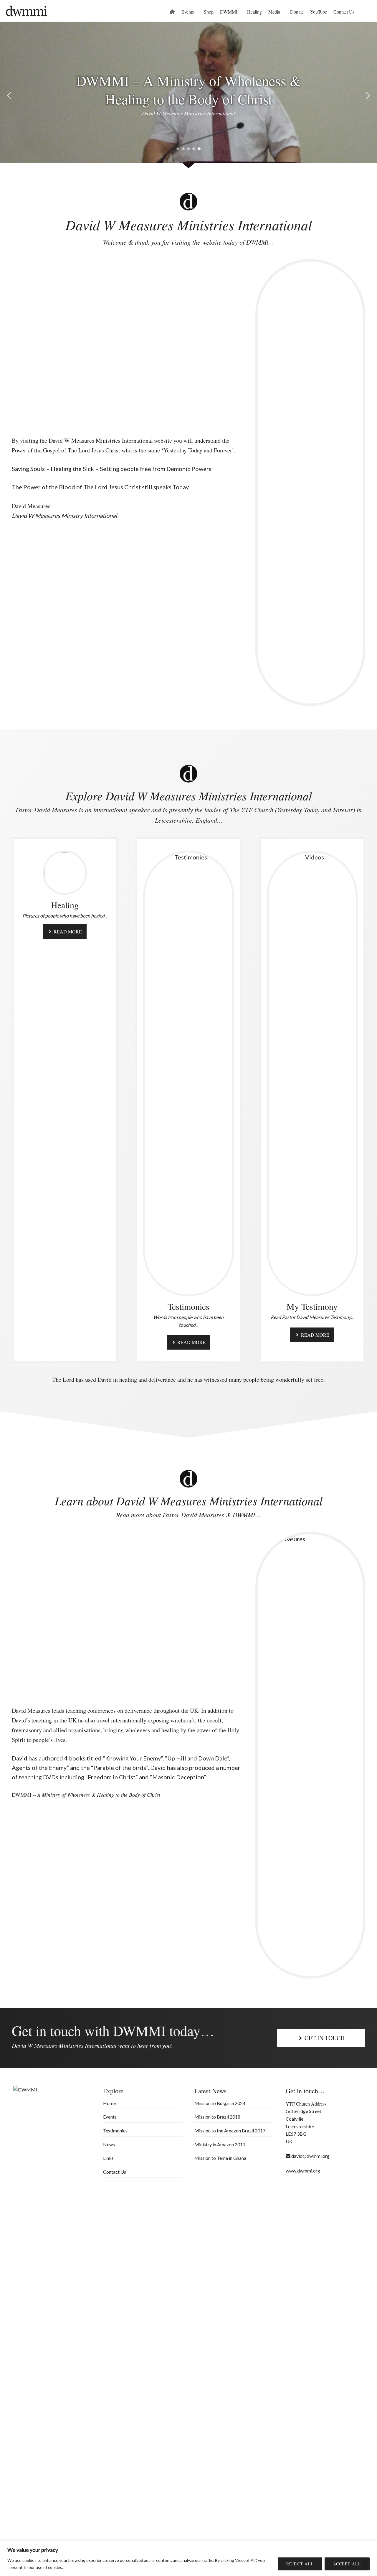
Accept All (347, 2564)
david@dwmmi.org (310, 2156)
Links (108, 2158)
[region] (188, 2558)
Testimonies (115, 2131)
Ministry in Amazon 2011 (220, 2144)
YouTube (319, 12)
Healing (254, 12)
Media (274, 12)
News (109, 2144)
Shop (209, 12)
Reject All (300, 2564)
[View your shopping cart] (366, 12)
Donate (297, 12)
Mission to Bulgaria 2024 (220, 2103)
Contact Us (344, 12)
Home (109, 2103)
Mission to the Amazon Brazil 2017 (230, 2131)
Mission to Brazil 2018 (217, 2117)
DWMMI (229, 12)
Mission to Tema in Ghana (220, 2158)
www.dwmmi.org (303, 2171)
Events (188, 12)
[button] (9, 95)
